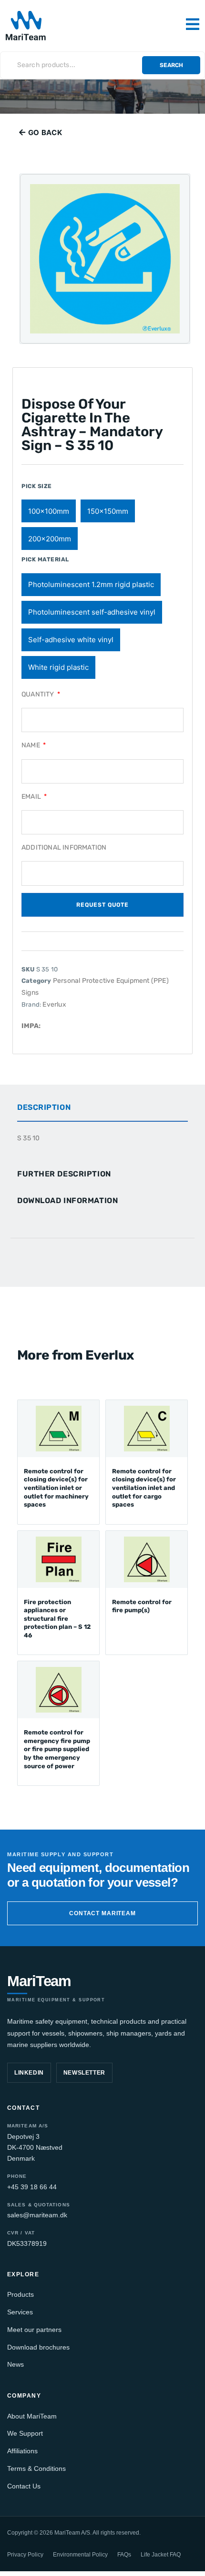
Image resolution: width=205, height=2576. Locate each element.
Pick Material (45, 559)
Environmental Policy (80, 2555)
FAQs (124, 2555)
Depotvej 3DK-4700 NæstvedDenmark (35, 2147)
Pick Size (37, 486)
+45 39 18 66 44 (32, 2187)
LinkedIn (29, 2073)
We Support (25, 2433)
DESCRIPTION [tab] (44, 1107)
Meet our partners (34, 2330)
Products (20, 2294)
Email (32, 797)
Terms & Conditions (36, 2468)
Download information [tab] (67, 1200)
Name (31, 745)
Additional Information (64, 847)
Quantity (39, 694)
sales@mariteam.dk (37, 2215)
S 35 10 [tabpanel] (28, 1138)
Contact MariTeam (102, 1913)
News (15, 2364)
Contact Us (24, 2486)
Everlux (54, 1004)
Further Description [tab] (64, 1174)
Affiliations (22, 2451)
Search (171, 65)
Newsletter (84, 2073)
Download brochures (38, 2347)
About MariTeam (32, 2416)
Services (20, 2312)
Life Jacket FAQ (161, 2555)
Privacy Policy (25, 2555)
